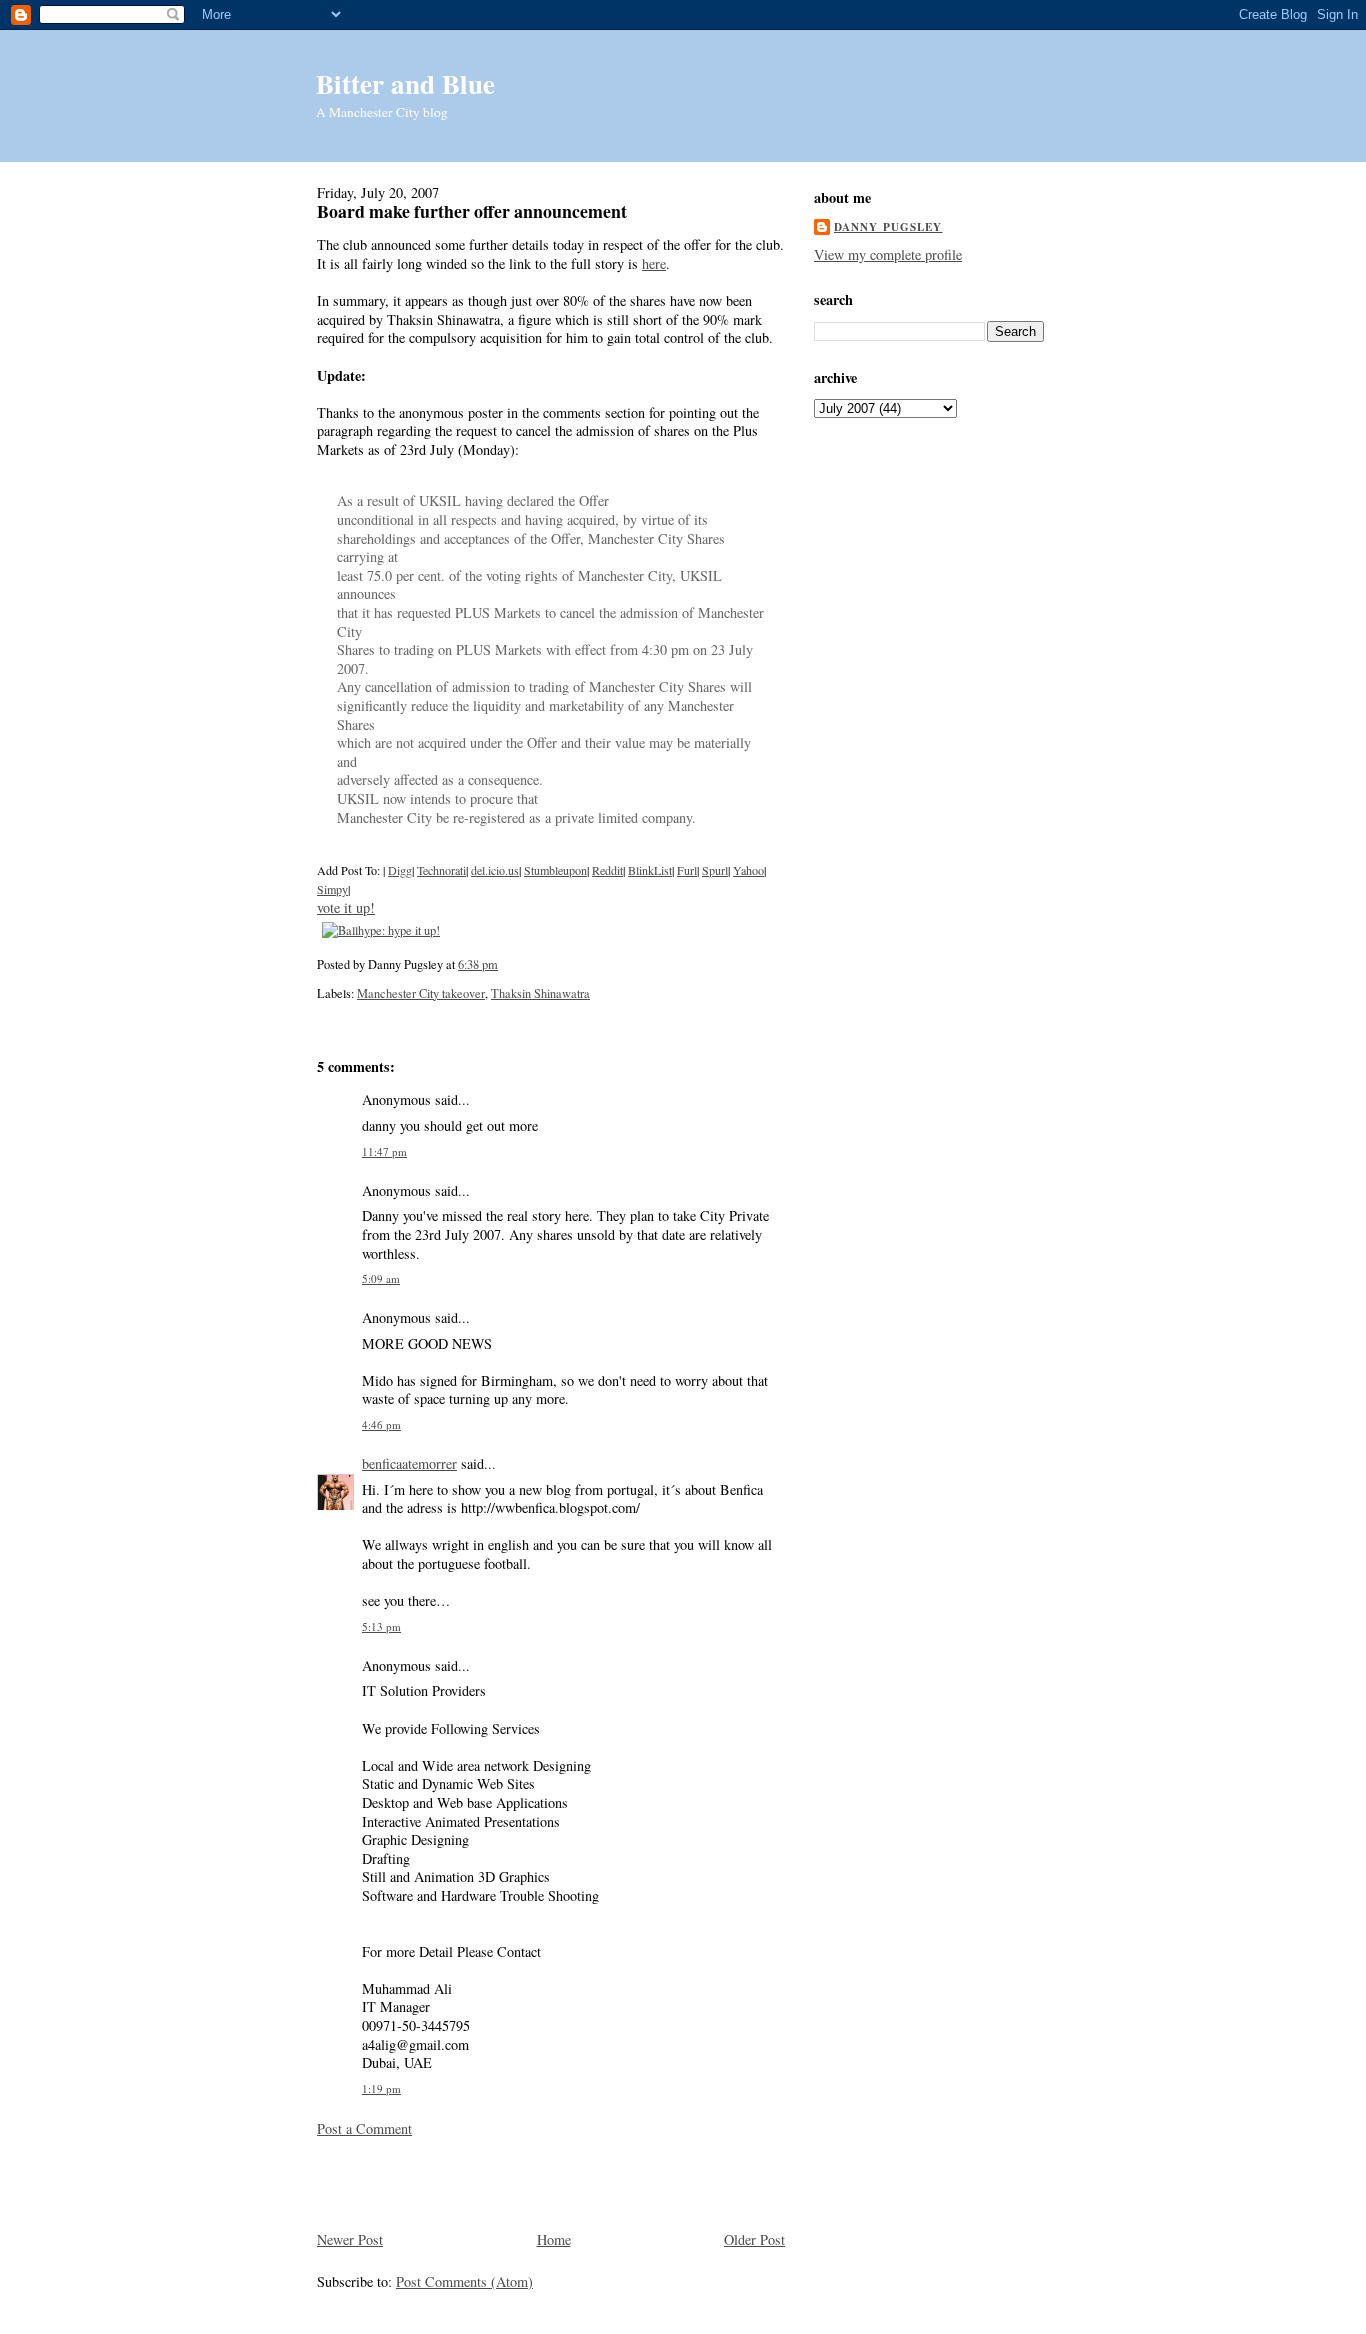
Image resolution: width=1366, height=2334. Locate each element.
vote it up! (346, 907)
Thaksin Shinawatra (540, 993)
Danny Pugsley (888, 227)
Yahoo (748, 870)
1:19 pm (381, 2088)
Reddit (607, 870)
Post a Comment (364, 2128)
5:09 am (381, 1278)
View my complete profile (888, 254)
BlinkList (650, 870)
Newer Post (350, 2239)
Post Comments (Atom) (464, 2281)
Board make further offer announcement (472, 211)
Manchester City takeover (421, 993)
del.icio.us (495, 870)
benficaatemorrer (409, 1463)
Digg (400, 870)
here (654, 263)
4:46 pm (381, 1424)
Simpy (332, 889)
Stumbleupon (555, 870)
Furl (687, 870)
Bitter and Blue (405, 83)
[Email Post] (503, 964)
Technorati (441, 870)
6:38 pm (478, 964)
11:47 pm (384, 1151)
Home (554, 2239)
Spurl (715, 870)
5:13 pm (381, 1626)
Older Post (754, 2239)
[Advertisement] (434, 2182)
